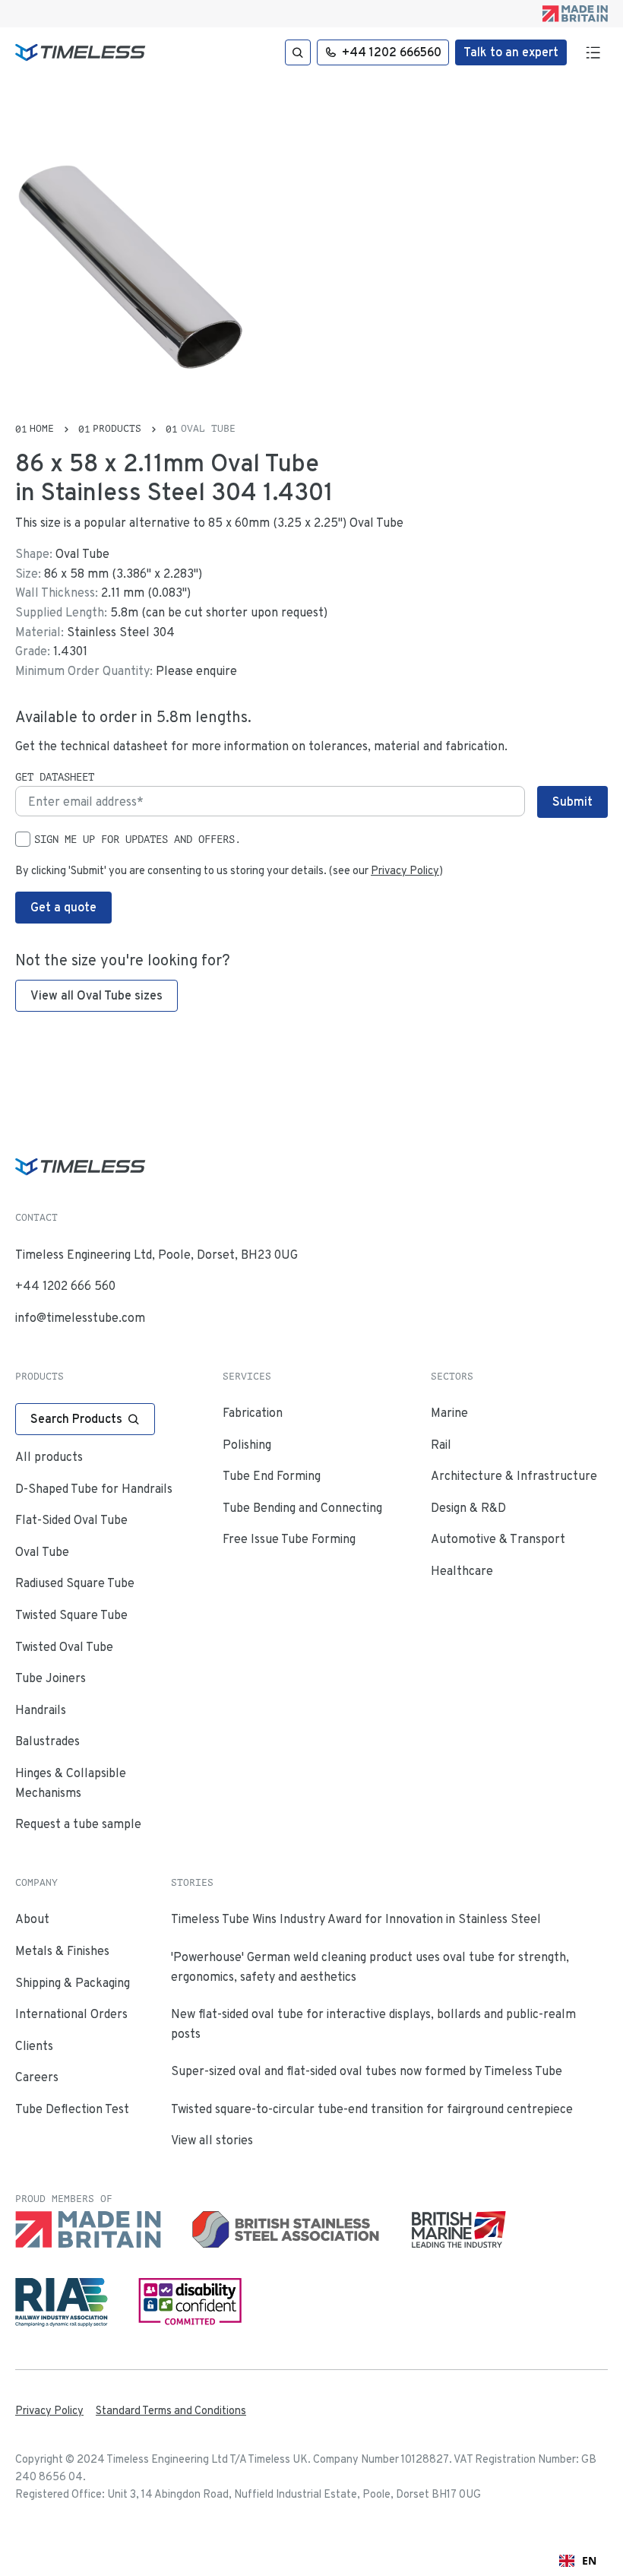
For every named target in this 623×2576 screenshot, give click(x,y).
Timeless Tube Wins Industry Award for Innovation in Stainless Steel (356, 1919)
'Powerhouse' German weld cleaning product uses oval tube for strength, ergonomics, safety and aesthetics (370, 1967)
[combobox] (578, 2561)
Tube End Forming (272, 1476)
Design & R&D (468, 1508)
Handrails (41, 1710)
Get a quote (63, 907)
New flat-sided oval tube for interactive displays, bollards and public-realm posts (373, 2024)
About (32, 1919)
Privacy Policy (405, 870)
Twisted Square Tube (71, 1615)
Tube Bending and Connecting (302, 1508)
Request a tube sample (78, 1824)
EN (589, 2560)
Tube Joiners (51, 1678)
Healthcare (462, 1571)
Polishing (247, 1445)
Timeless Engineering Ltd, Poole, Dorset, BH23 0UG (157, 1255)
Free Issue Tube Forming (289, 1539)
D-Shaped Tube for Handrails (94, 1489)
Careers (37, 2077)
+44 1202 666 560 (65, 1286)
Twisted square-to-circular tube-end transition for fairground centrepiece (372, 2109)
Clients (34, 2046)
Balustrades (47, 1741)
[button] (592, 52)
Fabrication (253, 1413)
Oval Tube (42, 1552)
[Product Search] (298, 52)
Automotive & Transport (498, 1539)
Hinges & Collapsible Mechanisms (71, 1783)
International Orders (71, 2014)
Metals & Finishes (62, 1951)
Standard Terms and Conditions (171, 2410)
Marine (449, 1413)
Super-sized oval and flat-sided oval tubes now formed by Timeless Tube (367, 2071)
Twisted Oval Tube (64, 1647)
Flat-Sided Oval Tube (71, 1520)
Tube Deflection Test (72, 2109)
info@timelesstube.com (80, 1318)
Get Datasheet (55, 777)
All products (49, 1457)
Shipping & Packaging (73, 1983)
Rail (441, 1445)
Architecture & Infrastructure (514, 1476)
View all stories (212, 2140)
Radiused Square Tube (75, 1583)
